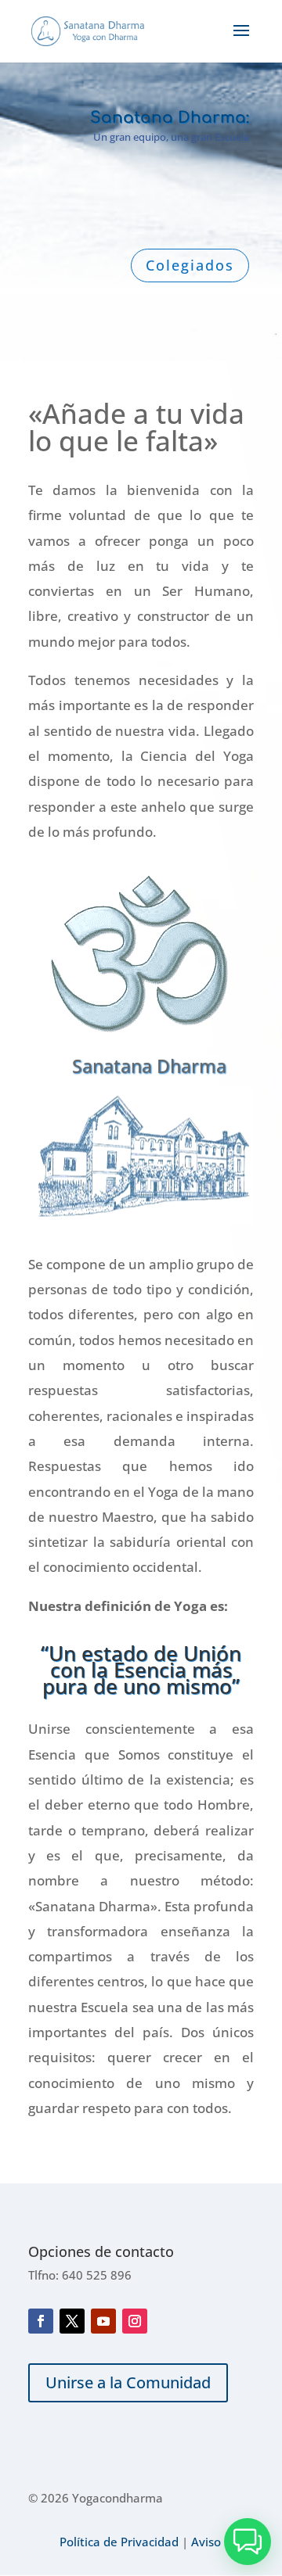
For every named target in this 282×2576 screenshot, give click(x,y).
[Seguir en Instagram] (135, 2321)
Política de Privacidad (119, 2542)
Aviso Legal (222, 2542)
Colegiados (190, 265)
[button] (248, 2542)
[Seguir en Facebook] (41, 2321)
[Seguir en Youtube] (103, 2321)
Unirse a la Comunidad (128, 2382)
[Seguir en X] (72, 2321)
